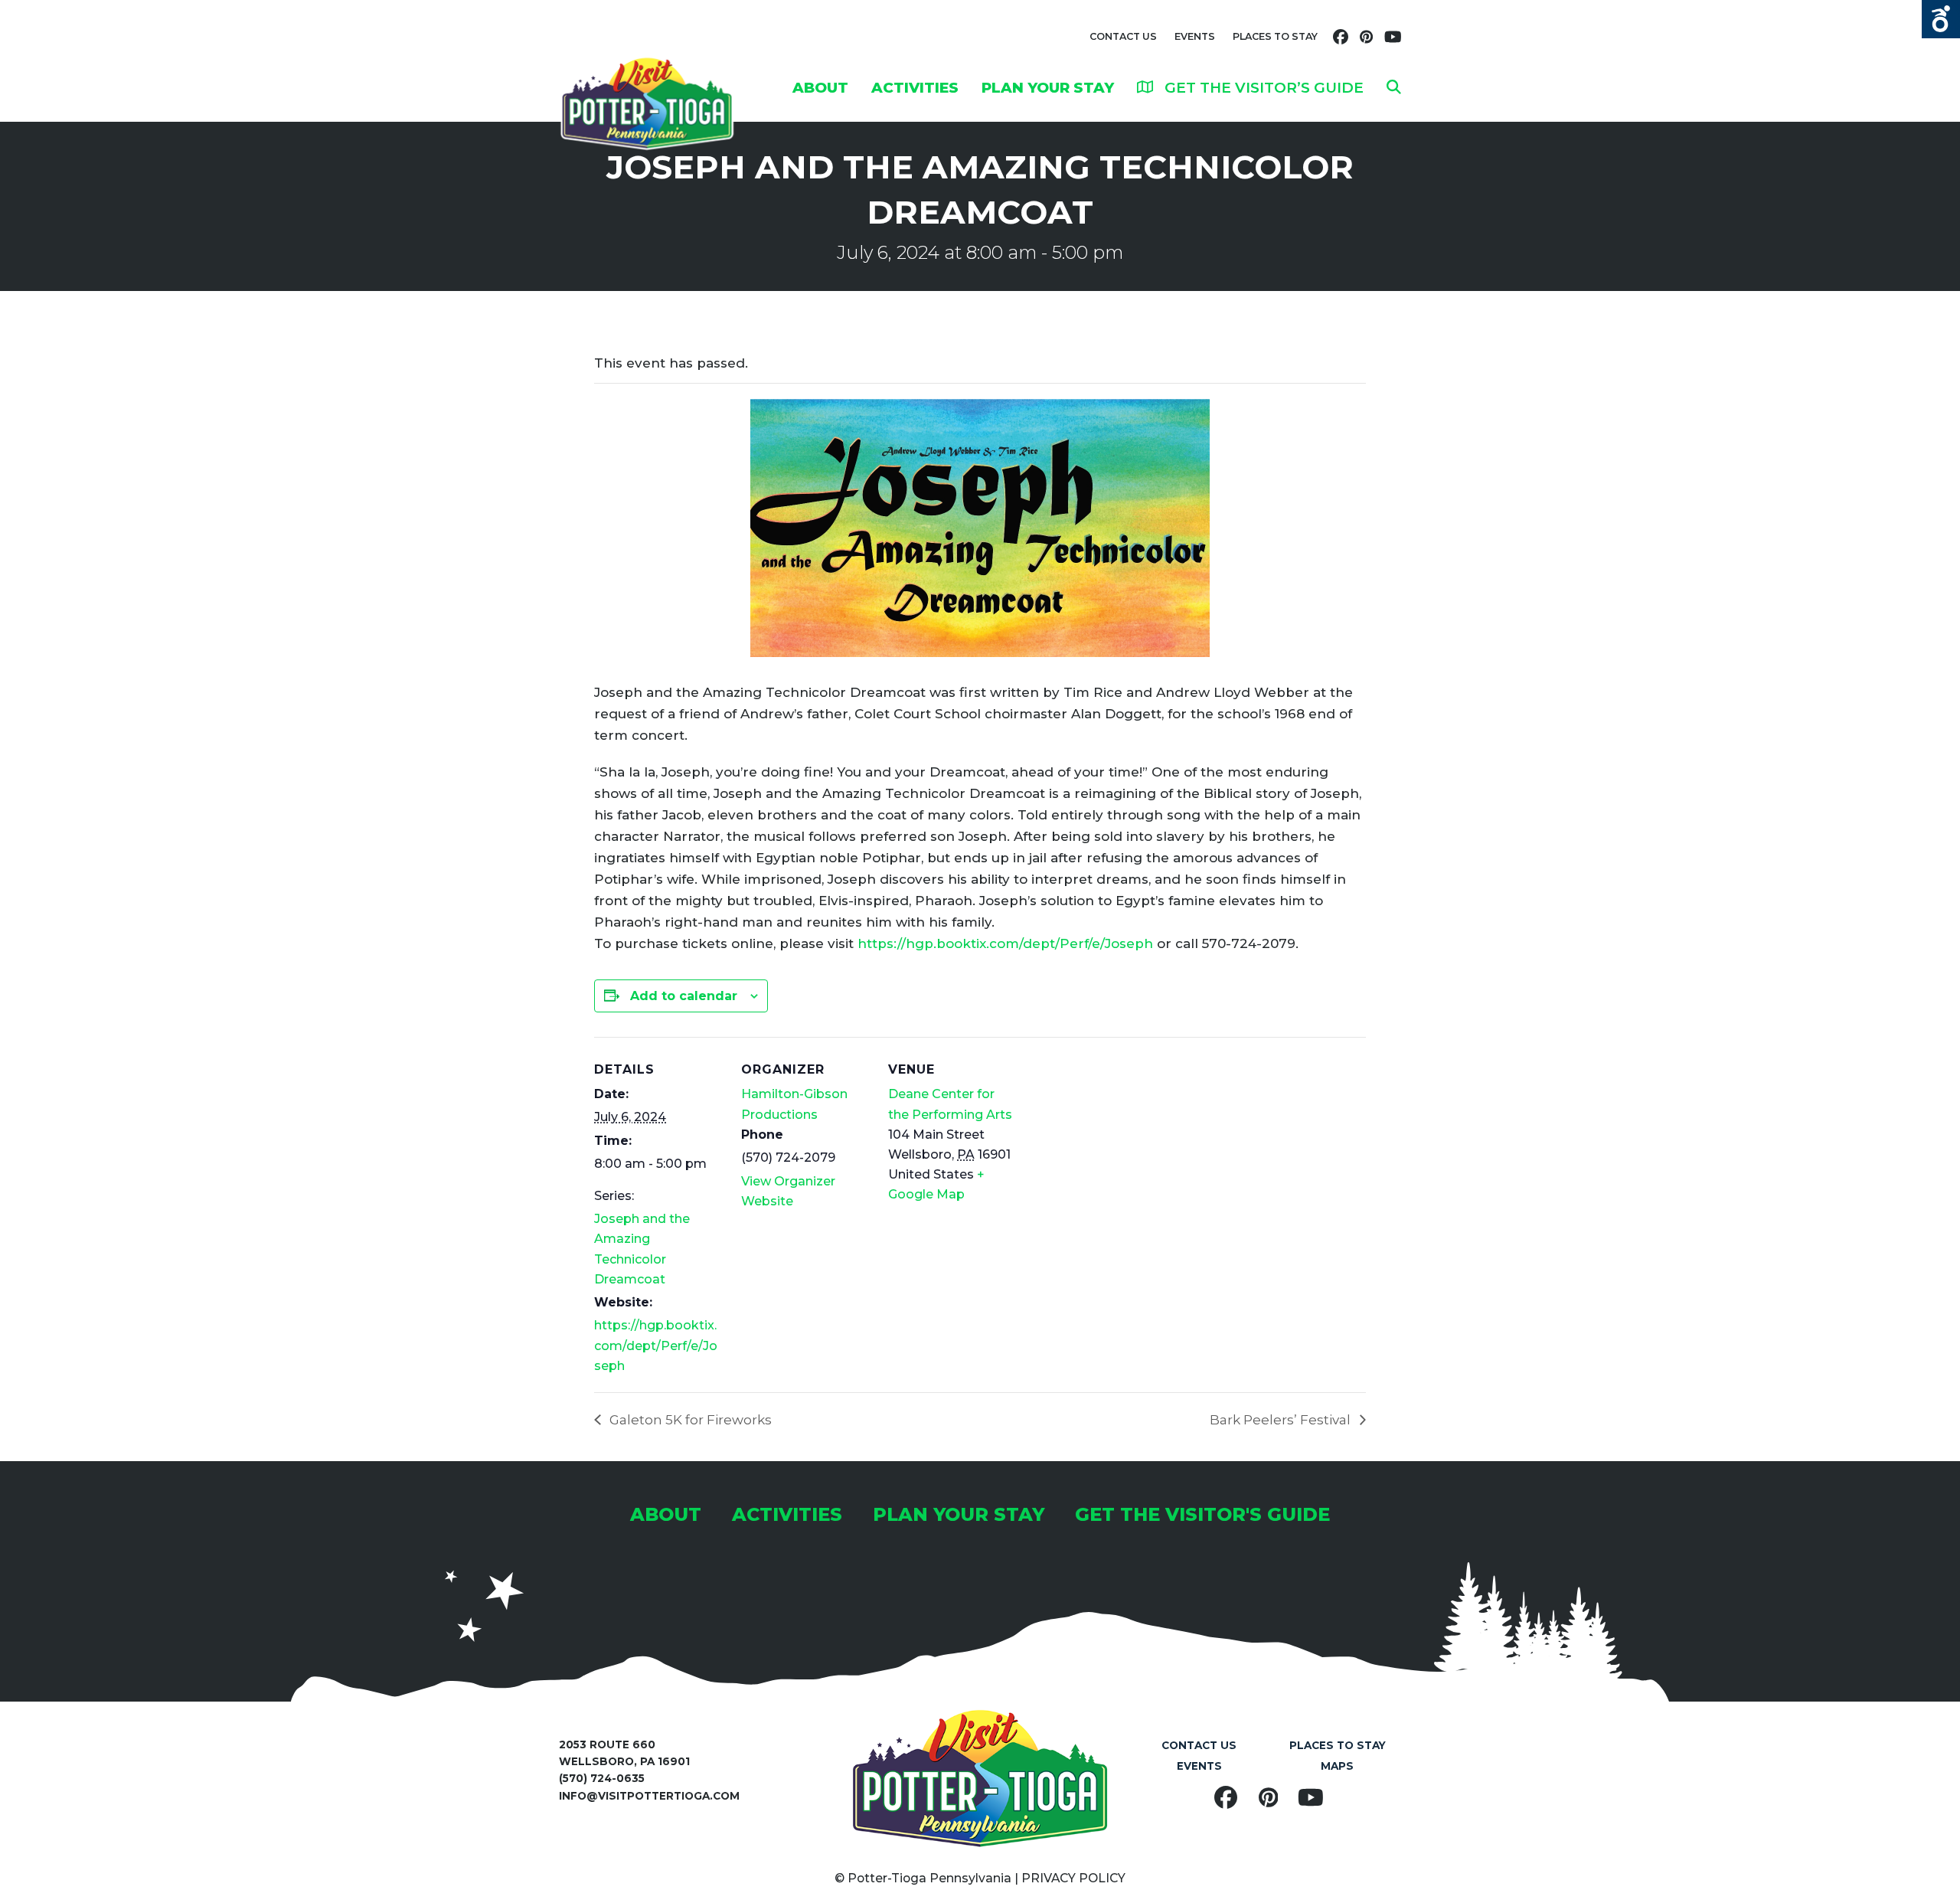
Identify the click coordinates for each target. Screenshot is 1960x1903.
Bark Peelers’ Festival (1282, 1420)
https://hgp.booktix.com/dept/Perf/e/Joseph (1005, 943)
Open (1941, 19)
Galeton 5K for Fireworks (689, 1420)
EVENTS (1195, 36)
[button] (1394, 87)
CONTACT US (1123, 36)
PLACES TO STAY (1275, 36)
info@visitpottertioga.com (649, 1796)
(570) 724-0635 (602, 1778)
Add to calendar (684, 996)
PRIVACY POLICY (1073, 1878)
